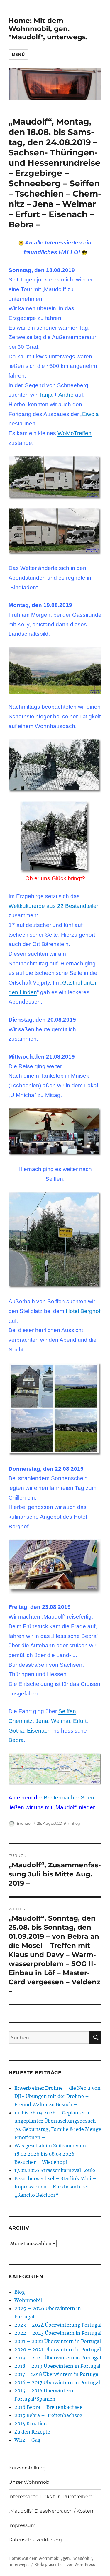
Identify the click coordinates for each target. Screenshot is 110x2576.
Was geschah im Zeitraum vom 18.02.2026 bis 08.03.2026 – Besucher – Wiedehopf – (50, 2154)
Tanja (46, 395)
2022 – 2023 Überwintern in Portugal (58, 2333)
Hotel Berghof (83, 1311)
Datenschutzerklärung (35, 2540)
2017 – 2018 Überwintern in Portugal (57, 2374)
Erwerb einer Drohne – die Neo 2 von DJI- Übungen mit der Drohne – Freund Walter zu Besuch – (57, 2096)
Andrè (66, 395)
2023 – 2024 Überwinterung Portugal (58, 2325)
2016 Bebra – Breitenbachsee (48, 2407)
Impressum (22, 2525)
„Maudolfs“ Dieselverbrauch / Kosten (51, 2511)
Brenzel (24, 1823)
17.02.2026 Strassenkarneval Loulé (55, 2170)
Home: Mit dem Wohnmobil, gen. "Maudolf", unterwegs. (48, 29)
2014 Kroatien (31, 2424)
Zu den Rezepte (32, 2432)
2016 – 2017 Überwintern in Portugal (57, 2382)
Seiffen (67, 1711)
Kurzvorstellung (27, 2468)
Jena (42, 1721)
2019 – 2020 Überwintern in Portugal (58, 2358)
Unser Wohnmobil (30, 2482)
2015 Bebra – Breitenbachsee (48, 2415)
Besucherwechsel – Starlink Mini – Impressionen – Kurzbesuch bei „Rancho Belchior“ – (55, 2187)
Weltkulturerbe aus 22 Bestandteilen (54, 906)
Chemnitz (21, 1721)
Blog (76, 1823)
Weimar (61, 1721)
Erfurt (80, 1721)
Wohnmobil (28, 2300)
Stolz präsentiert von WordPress (65, 2565)
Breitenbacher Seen (69, 1798)
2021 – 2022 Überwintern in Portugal (58, 2341)
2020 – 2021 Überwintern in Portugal (58, 2349)
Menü (18, 54)
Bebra (16, 1740)
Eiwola (90, 414)
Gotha (16, 1731)
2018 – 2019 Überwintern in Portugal (57, 2366)
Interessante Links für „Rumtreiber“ (50, 2497)
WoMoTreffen (75, 433)
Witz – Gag (27, 2440)
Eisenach (39, 1731)
